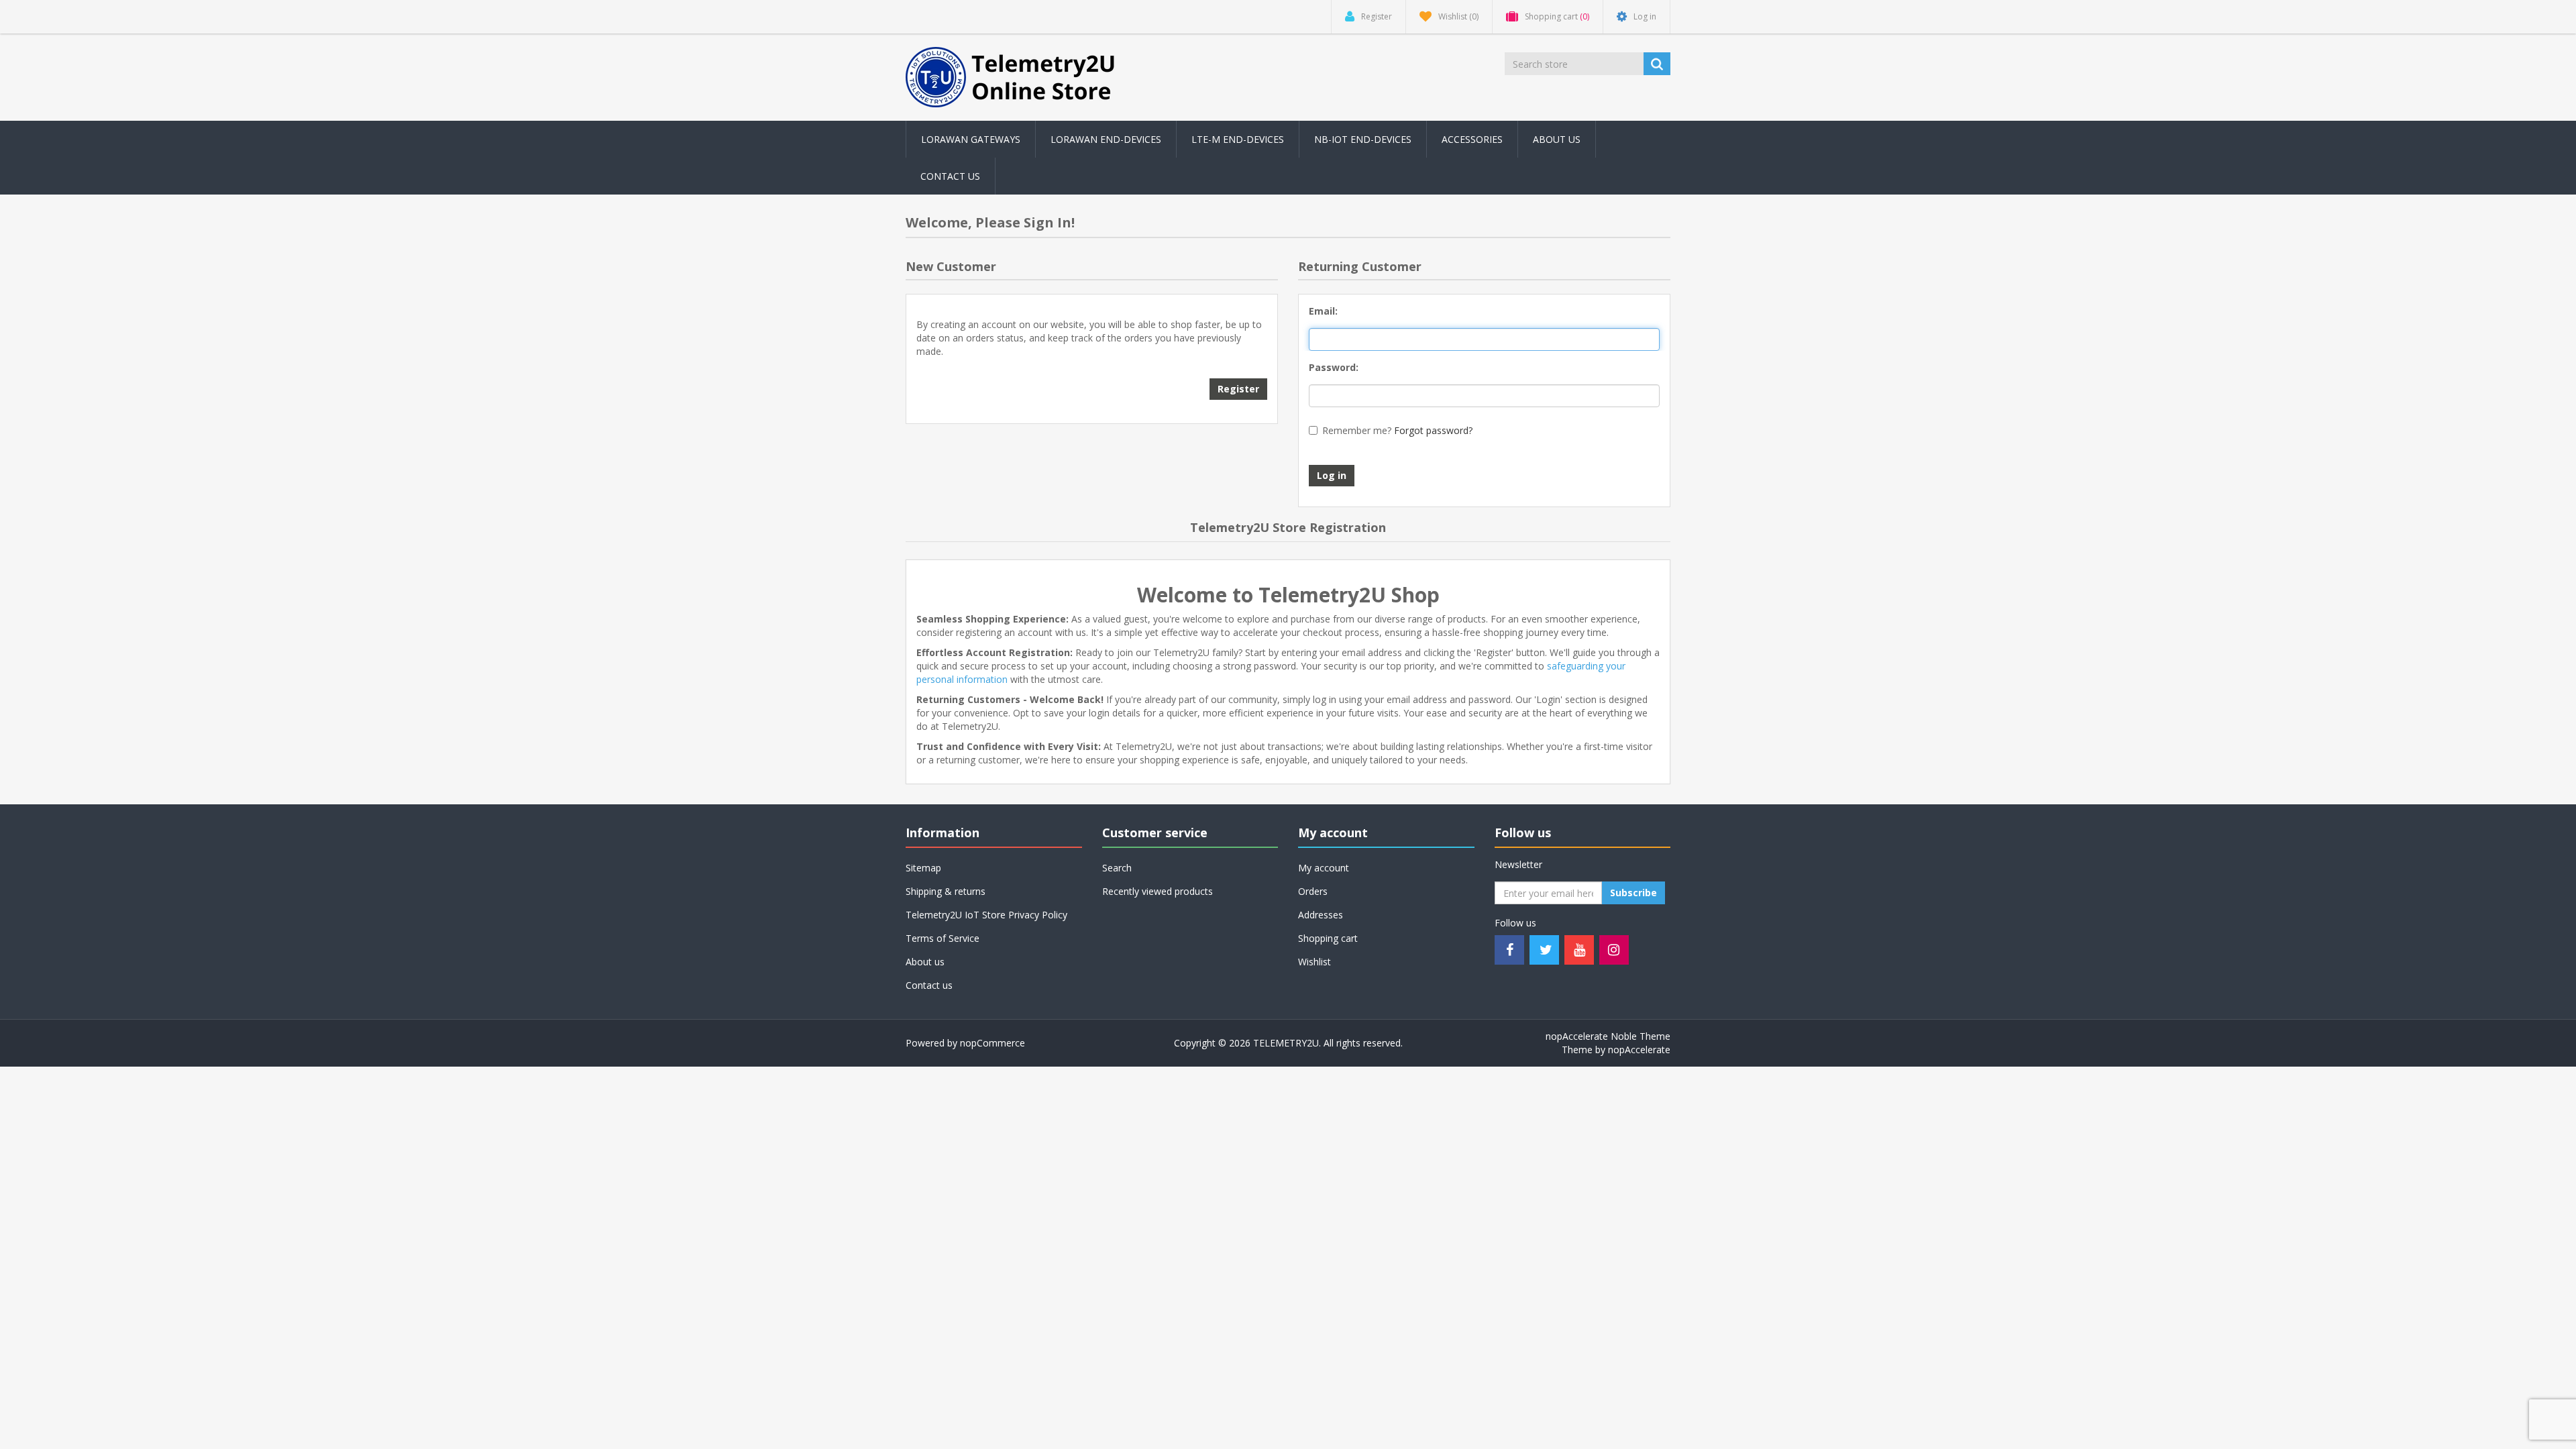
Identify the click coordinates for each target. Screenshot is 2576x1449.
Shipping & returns (946, 891)
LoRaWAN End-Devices (1106, 139)
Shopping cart (1328, 938)
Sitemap (923, 868)
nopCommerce (992, 1043)
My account (1324, 868)
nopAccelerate (1639, 1050)
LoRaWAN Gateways (971, 139)
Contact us (950, 176)
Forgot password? (1433, 430)
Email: (1323, 311)
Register (1238, 389)
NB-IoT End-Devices (1363, 139)
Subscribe (1633, 893)
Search (1117, 868)
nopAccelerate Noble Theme (1608, 1036)
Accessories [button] (1472, 139)
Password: (1334, 367)
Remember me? (1357, 430)
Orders (1313, 891)
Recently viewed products (1158, 891)
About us (1557, 139)
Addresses (1321, 915)
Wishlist (1314, 962)
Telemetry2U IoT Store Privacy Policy (986, 915)
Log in (1332, 475)
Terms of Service (943, 938)
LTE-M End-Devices (1238, 139)
